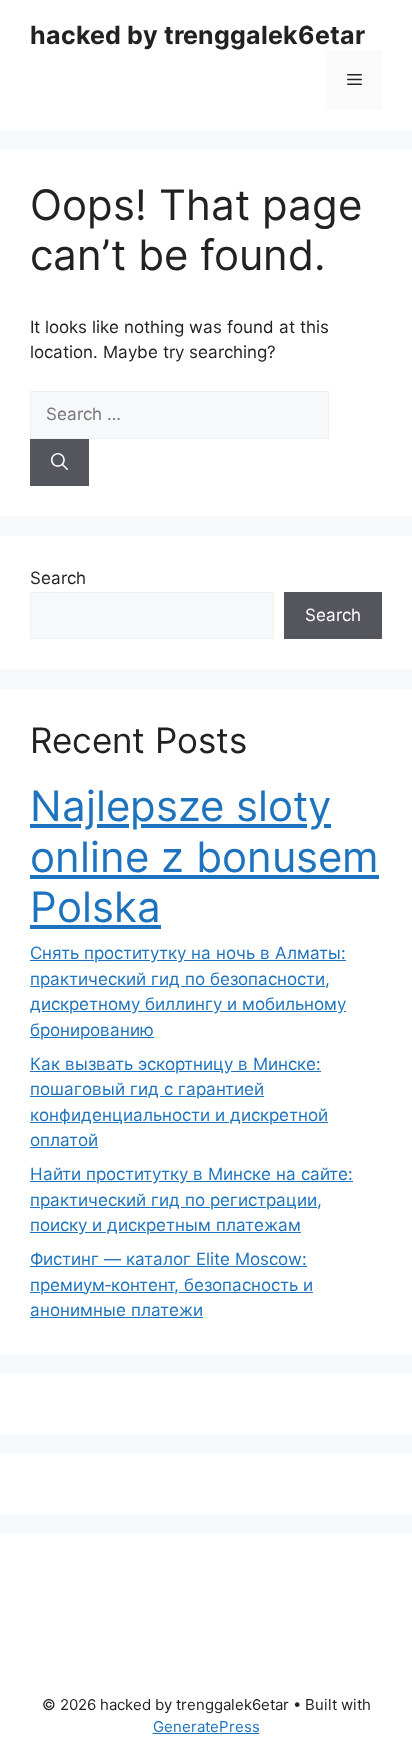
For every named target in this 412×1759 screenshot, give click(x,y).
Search (58, 578)
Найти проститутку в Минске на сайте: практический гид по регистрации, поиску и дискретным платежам (191, 1199)
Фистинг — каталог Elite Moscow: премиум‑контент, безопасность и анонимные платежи (171, 1284)
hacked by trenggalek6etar (197, 35)
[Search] (59, 463)
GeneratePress (206, 1726)
